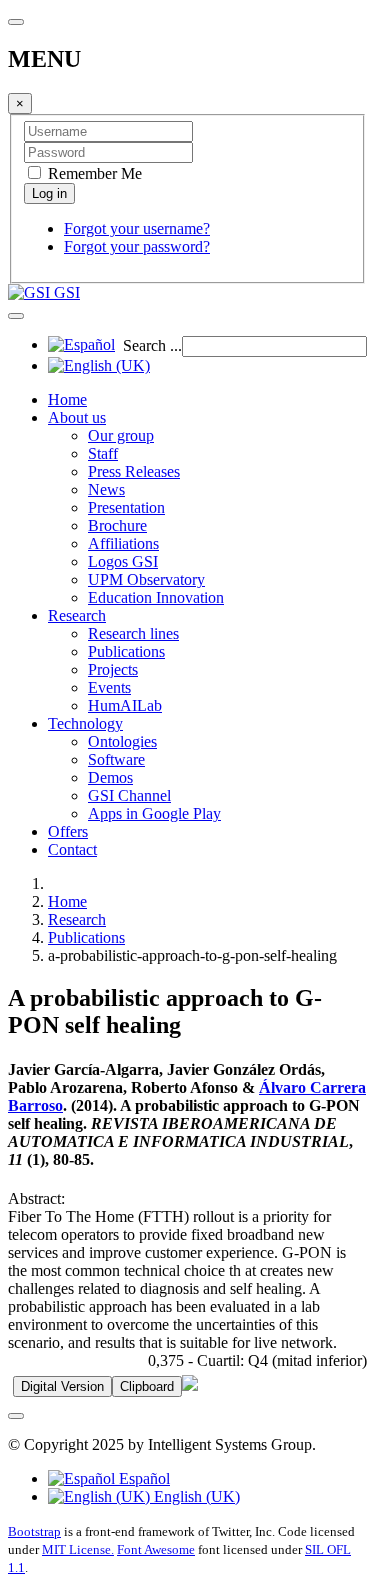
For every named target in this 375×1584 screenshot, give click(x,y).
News (106, 489)
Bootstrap (34, 1531)
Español (142, 1478)
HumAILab (125, 705)
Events (109, 687)
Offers (68, 831)
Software (116, 759)
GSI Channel (129, 795)
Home (67, 399)
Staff (103, 453)
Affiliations (123, 543)
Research (77, 615)
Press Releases (134, 471)
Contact (72, 849)
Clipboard (147, 1386)
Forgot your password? (137, 246)
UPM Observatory (146, 579)
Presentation (126, 507)
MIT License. (78, 1549)
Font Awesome (156, 1549)
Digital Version (62, 1386)
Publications (126, 651)
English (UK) (195, 1496)
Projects (113, 669)
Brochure (117, 525)
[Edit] (190, 1385)
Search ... (152, 345)
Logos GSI (123, 561)
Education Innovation (156, 597)
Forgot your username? (137, 228)
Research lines (133, 633)
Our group (121, 435)
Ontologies (122, 741)
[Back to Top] (16, 1416)
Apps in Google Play (154, 813)
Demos (110, 777)
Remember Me (93, 173)
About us (77, 417)
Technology (85, 723)
